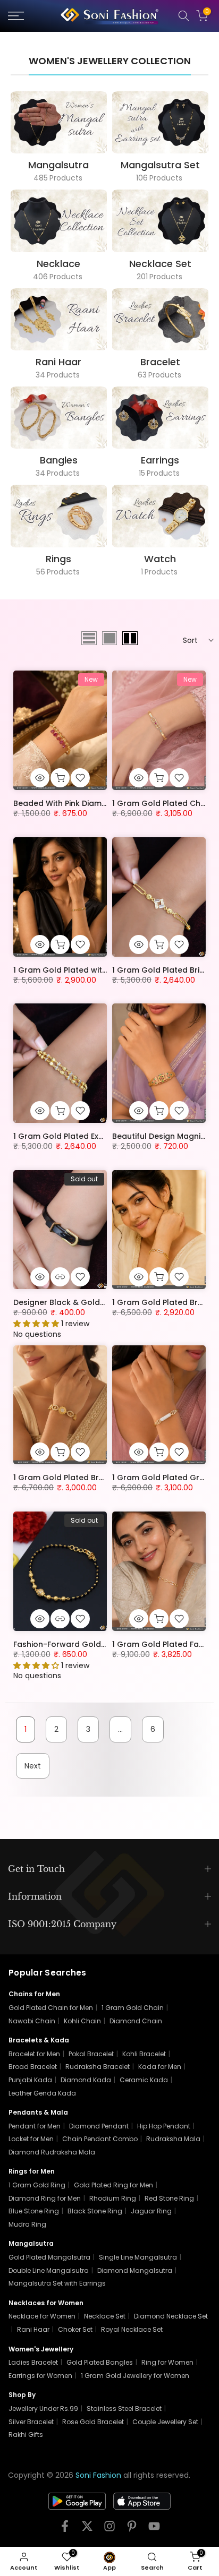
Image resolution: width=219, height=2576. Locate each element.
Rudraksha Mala (173, 2139)
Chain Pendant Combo (100, 2139)
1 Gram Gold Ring (37, 2185)
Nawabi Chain (32, 2021)
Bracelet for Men (34, 2054)
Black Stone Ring (95, 2211)
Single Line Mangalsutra (138, 2257)
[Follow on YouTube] (154, 2530)
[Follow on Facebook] (65, 2530)
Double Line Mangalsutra (49, 2270)
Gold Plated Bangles (100, 2362)
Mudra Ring (27, 2224)
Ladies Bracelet (33, 2362)
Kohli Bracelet (144, 2054)
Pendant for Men (35, 2126)
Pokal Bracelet (91, 2054)
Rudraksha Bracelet (98, 2067)
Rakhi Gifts (26, 2435)
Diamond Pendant (99, 2126)
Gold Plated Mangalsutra (49, 2257)
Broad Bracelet (33, 2067)
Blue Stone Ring (34, 2211)
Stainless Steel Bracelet (124, 2408)
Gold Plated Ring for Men (113, 2185)
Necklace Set (105, 2316)
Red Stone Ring (169, 2198)
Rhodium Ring (113, 2198)
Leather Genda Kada (42, 2093)
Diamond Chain (136, 2021)
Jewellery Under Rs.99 (43, 2408)
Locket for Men (31, 2139)
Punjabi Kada (30, 2080)
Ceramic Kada (144, 2080)
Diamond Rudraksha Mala (52, 2152)
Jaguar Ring (151, 2211)
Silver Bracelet (31, 2422)
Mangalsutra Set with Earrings (57, 2283)
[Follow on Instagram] (109, 2530)
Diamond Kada (86, 2080)
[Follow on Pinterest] (132, 2530)
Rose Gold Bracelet (93, 2422)
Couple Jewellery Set (165, 2422)
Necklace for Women (42, 2316)
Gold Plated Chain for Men (51, 2008)
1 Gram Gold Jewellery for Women (135, 2376)
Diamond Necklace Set (171, 2316)
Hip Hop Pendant (164, 2126)
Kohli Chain (82, 2021)
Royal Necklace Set (132, 2329)
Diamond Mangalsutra (135, 2270)
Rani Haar (33, 2329)
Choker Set (75, 2329)
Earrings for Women (40, 2376)
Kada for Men (160, 2067)
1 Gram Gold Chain (133, 2008)
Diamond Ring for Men (45, 2198)
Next (33, 1766)
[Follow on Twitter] (87, 2530)
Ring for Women (167, 2362)
